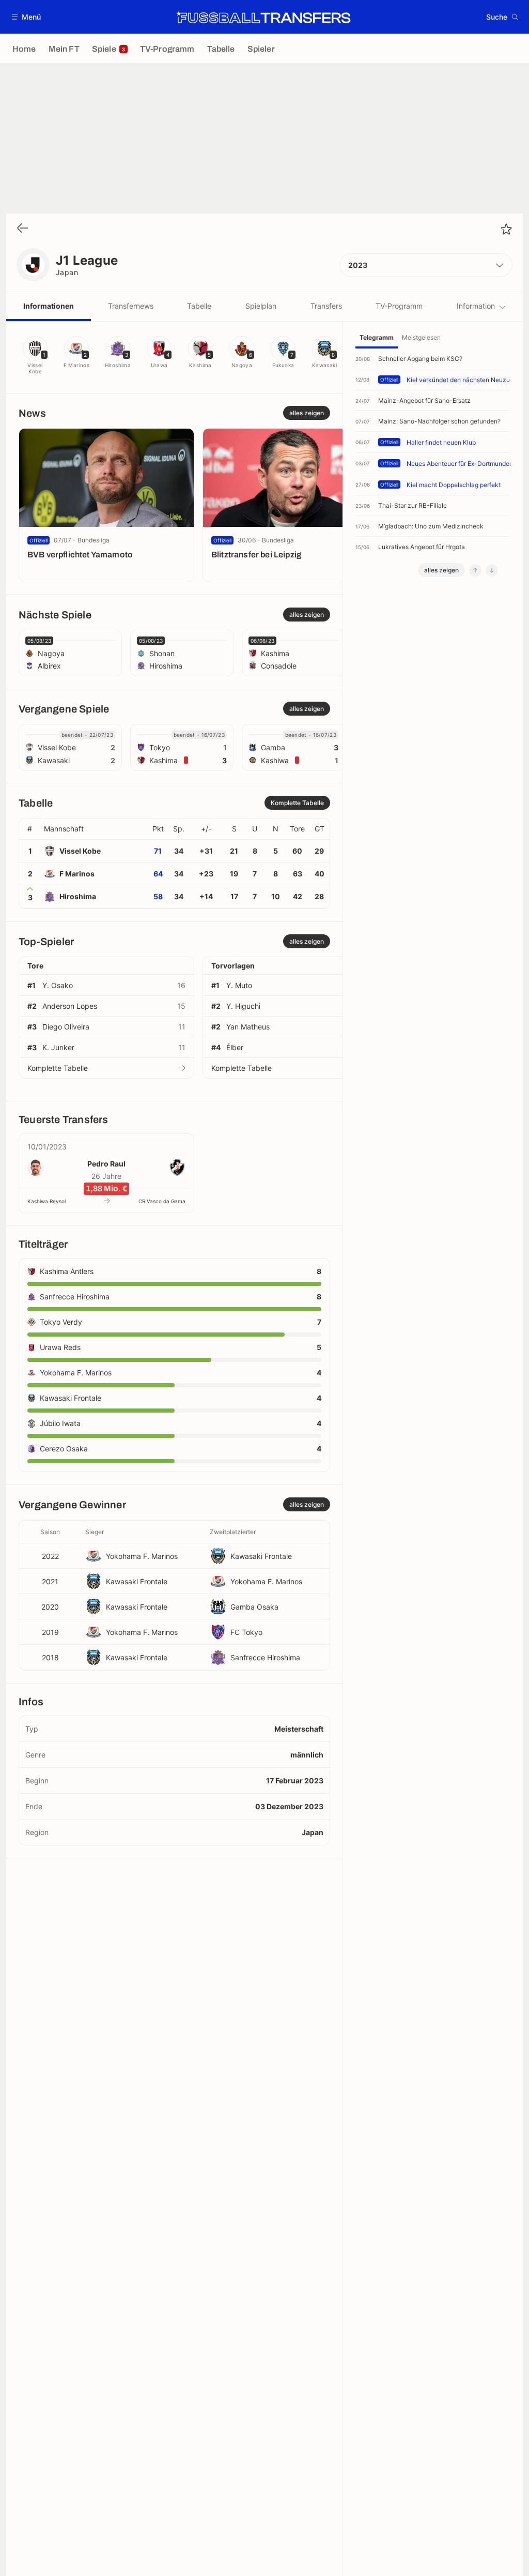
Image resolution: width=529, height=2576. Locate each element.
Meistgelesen (421, 337)
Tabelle (199, 306)
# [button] (30, 829)
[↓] (492, 570)
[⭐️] (506, 229)
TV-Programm (399, 306)
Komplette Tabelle (58, 1068)
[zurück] (23, 229)
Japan (67, 272)
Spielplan (261, 306)
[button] (27, 17)
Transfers (326, 306)
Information (476, 306)
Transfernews (131, 306)
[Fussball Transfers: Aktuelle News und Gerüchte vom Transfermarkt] (263, 17)
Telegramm (377, 337)
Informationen (49, 306)
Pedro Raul (106, 1164)
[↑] (475, 570)
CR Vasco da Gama (162, 1201)
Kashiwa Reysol (46, 1201)
